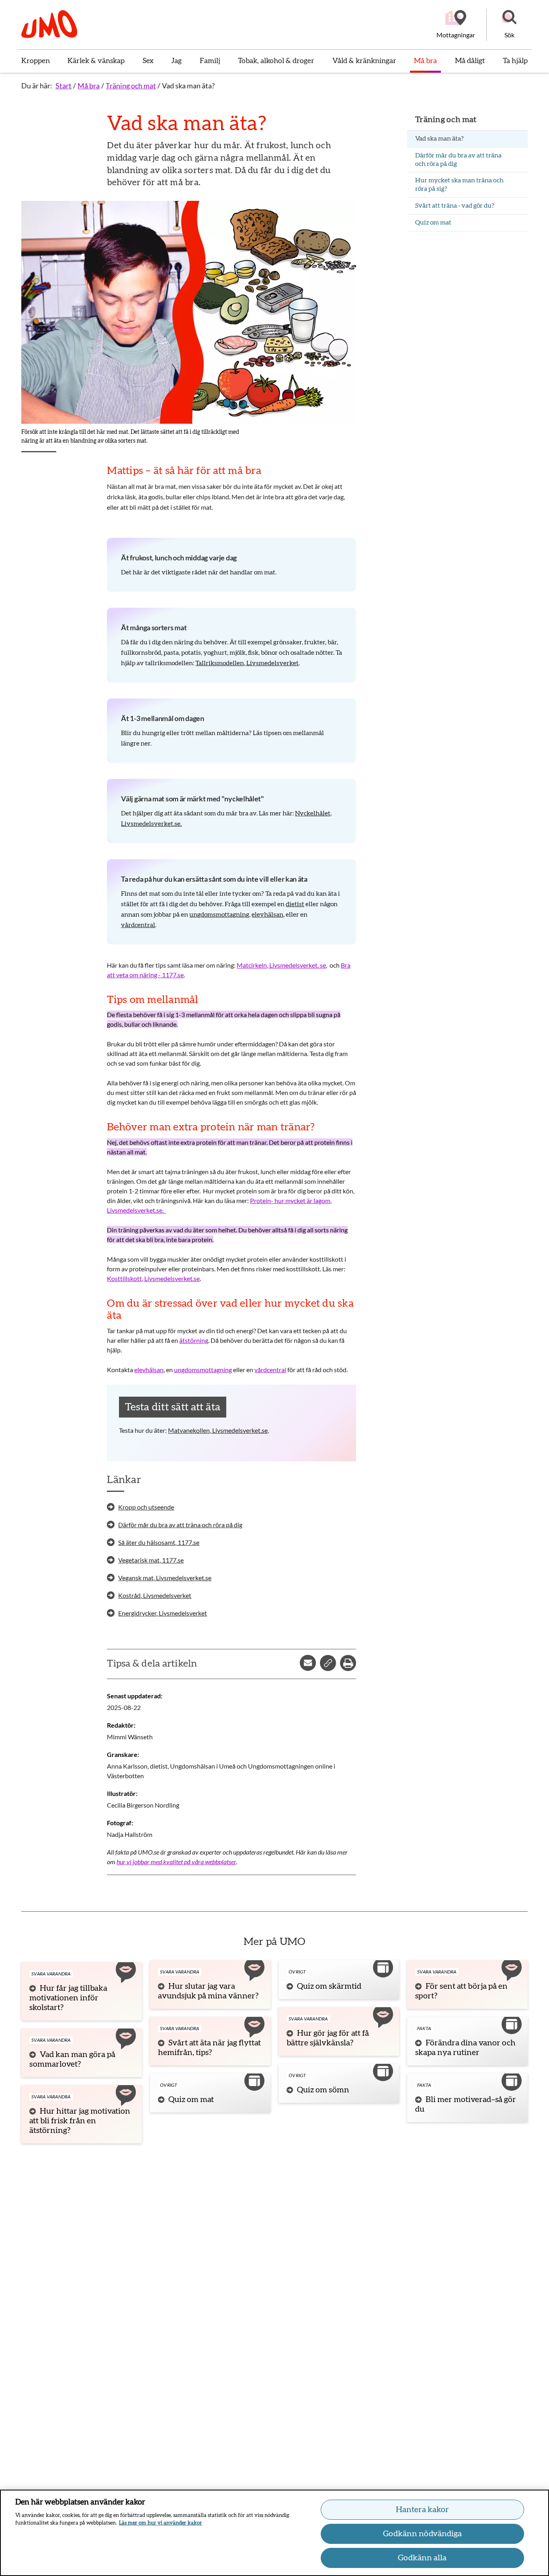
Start (64, 86)
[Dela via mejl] (308, 1663)
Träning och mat (131, 86)
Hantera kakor (422, 2510)
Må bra (89, 86)
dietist (295, 904)
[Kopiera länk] (328, 1663)
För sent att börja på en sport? (461, 1991)
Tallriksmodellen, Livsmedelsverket (247, 663)
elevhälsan (267, 915)
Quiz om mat (191, 2100)
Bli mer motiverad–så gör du (466, 2104)
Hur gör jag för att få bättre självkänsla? (328, 2038)
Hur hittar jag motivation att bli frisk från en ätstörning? (80, 2121)
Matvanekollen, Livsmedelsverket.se (218, 1430)
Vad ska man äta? (188, 86)
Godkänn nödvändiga (422, 2534)
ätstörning (194, 1340)
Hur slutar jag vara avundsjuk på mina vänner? (208, 1991)
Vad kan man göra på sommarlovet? (72, 2059)
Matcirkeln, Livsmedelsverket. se (281, 965)
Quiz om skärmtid (329, 1986)
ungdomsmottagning (219, 915)
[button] (509, 25)
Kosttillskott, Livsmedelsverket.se (153, 1278)
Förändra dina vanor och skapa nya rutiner (465, 2048)
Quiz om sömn (323, 2090)
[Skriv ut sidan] (348, 1663)
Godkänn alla (422, 2558)
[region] (274, 2533)
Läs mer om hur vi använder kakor (161, 2523)
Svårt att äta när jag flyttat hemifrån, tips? (209, 2048)
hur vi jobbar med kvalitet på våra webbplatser (176, 1862)
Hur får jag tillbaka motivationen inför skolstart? (68, 1998)
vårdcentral (138, 925)
